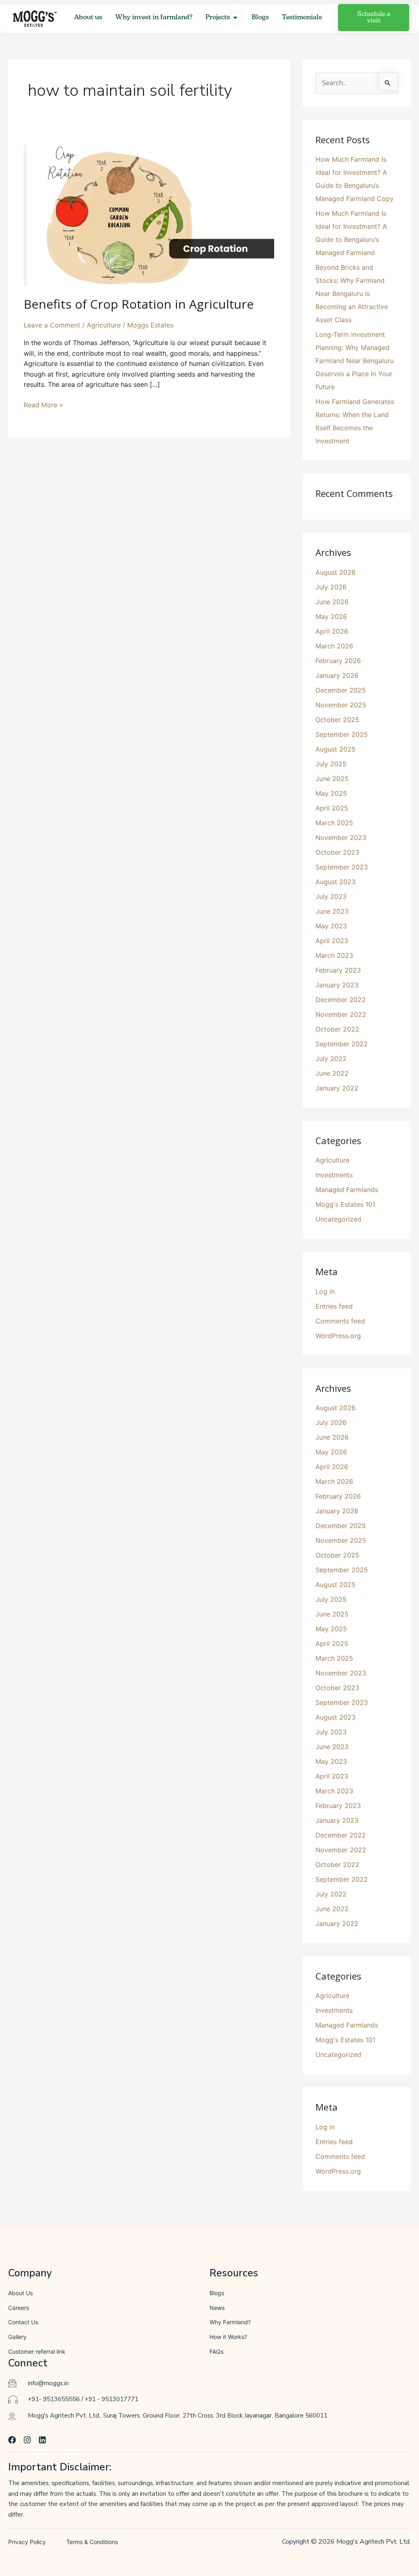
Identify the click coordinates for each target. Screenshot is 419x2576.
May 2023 (331, 926)
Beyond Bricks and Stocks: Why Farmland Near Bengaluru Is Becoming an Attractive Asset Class (352, 293)
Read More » (43, 404)
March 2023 (334, 955)
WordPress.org (338, 1336)
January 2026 (337, 675)
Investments (334, 1175)
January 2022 (337, 1088)
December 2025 (341, 690)
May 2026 (331, 616)
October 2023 (337, 852)
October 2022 (337, 1029)
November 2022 (341, 1014)
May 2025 (331, 793)
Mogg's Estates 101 (345, 1204)
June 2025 (332, 779)
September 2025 (342, 734)
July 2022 (331, 1059)
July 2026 (331, 587)
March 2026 (334, 646)
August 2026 (336, 572)
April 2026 (332, 631)
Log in (325, 1291)
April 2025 (332, 808)
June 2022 (332, 1073)
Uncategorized (338, 1219)
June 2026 (332, 602)
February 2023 (338, 970)
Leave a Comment (52, 325)
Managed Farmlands (347, 1190)
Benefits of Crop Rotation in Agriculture (139, 304)
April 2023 (332, 941)
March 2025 (334, 823)
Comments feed (340, 1321)
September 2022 (342, 1044)
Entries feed (334, 1306)
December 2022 (341, 1000)
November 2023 (341, 838)
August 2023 (336, 882)
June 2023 (332, 911)
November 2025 (341, 705)
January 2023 (337, 985)
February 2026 (338, 661)
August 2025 (336, 749)
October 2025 (337, 720)
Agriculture (104, 325)
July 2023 (331, 896)
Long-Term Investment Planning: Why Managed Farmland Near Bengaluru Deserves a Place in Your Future (355, 361)
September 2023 (342, 867)
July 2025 (331, 764)
